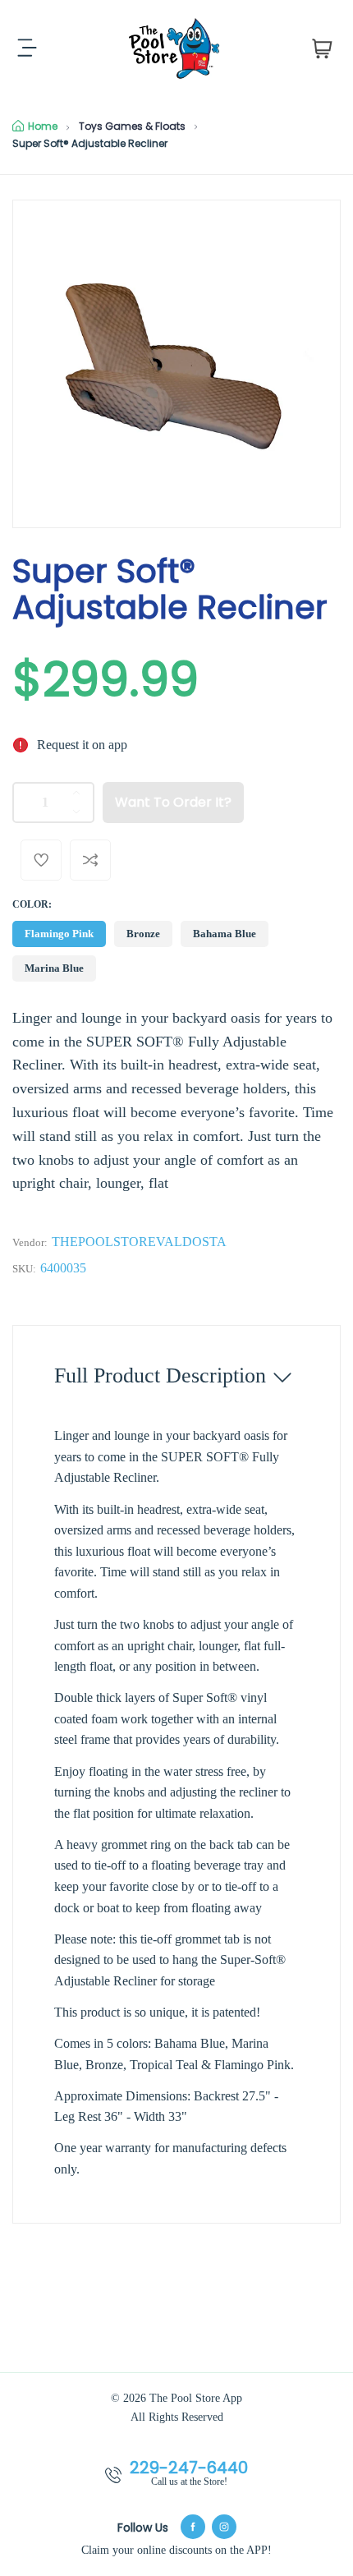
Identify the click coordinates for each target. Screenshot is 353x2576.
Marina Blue (54, 968)
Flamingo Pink (59, 934)
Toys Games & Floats (132, 126)
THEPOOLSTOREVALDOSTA (139, 1242)
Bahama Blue (225, 934)
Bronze (143, 934)
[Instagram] (224, 2527)
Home (43, 126)
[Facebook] (193, 2527)
